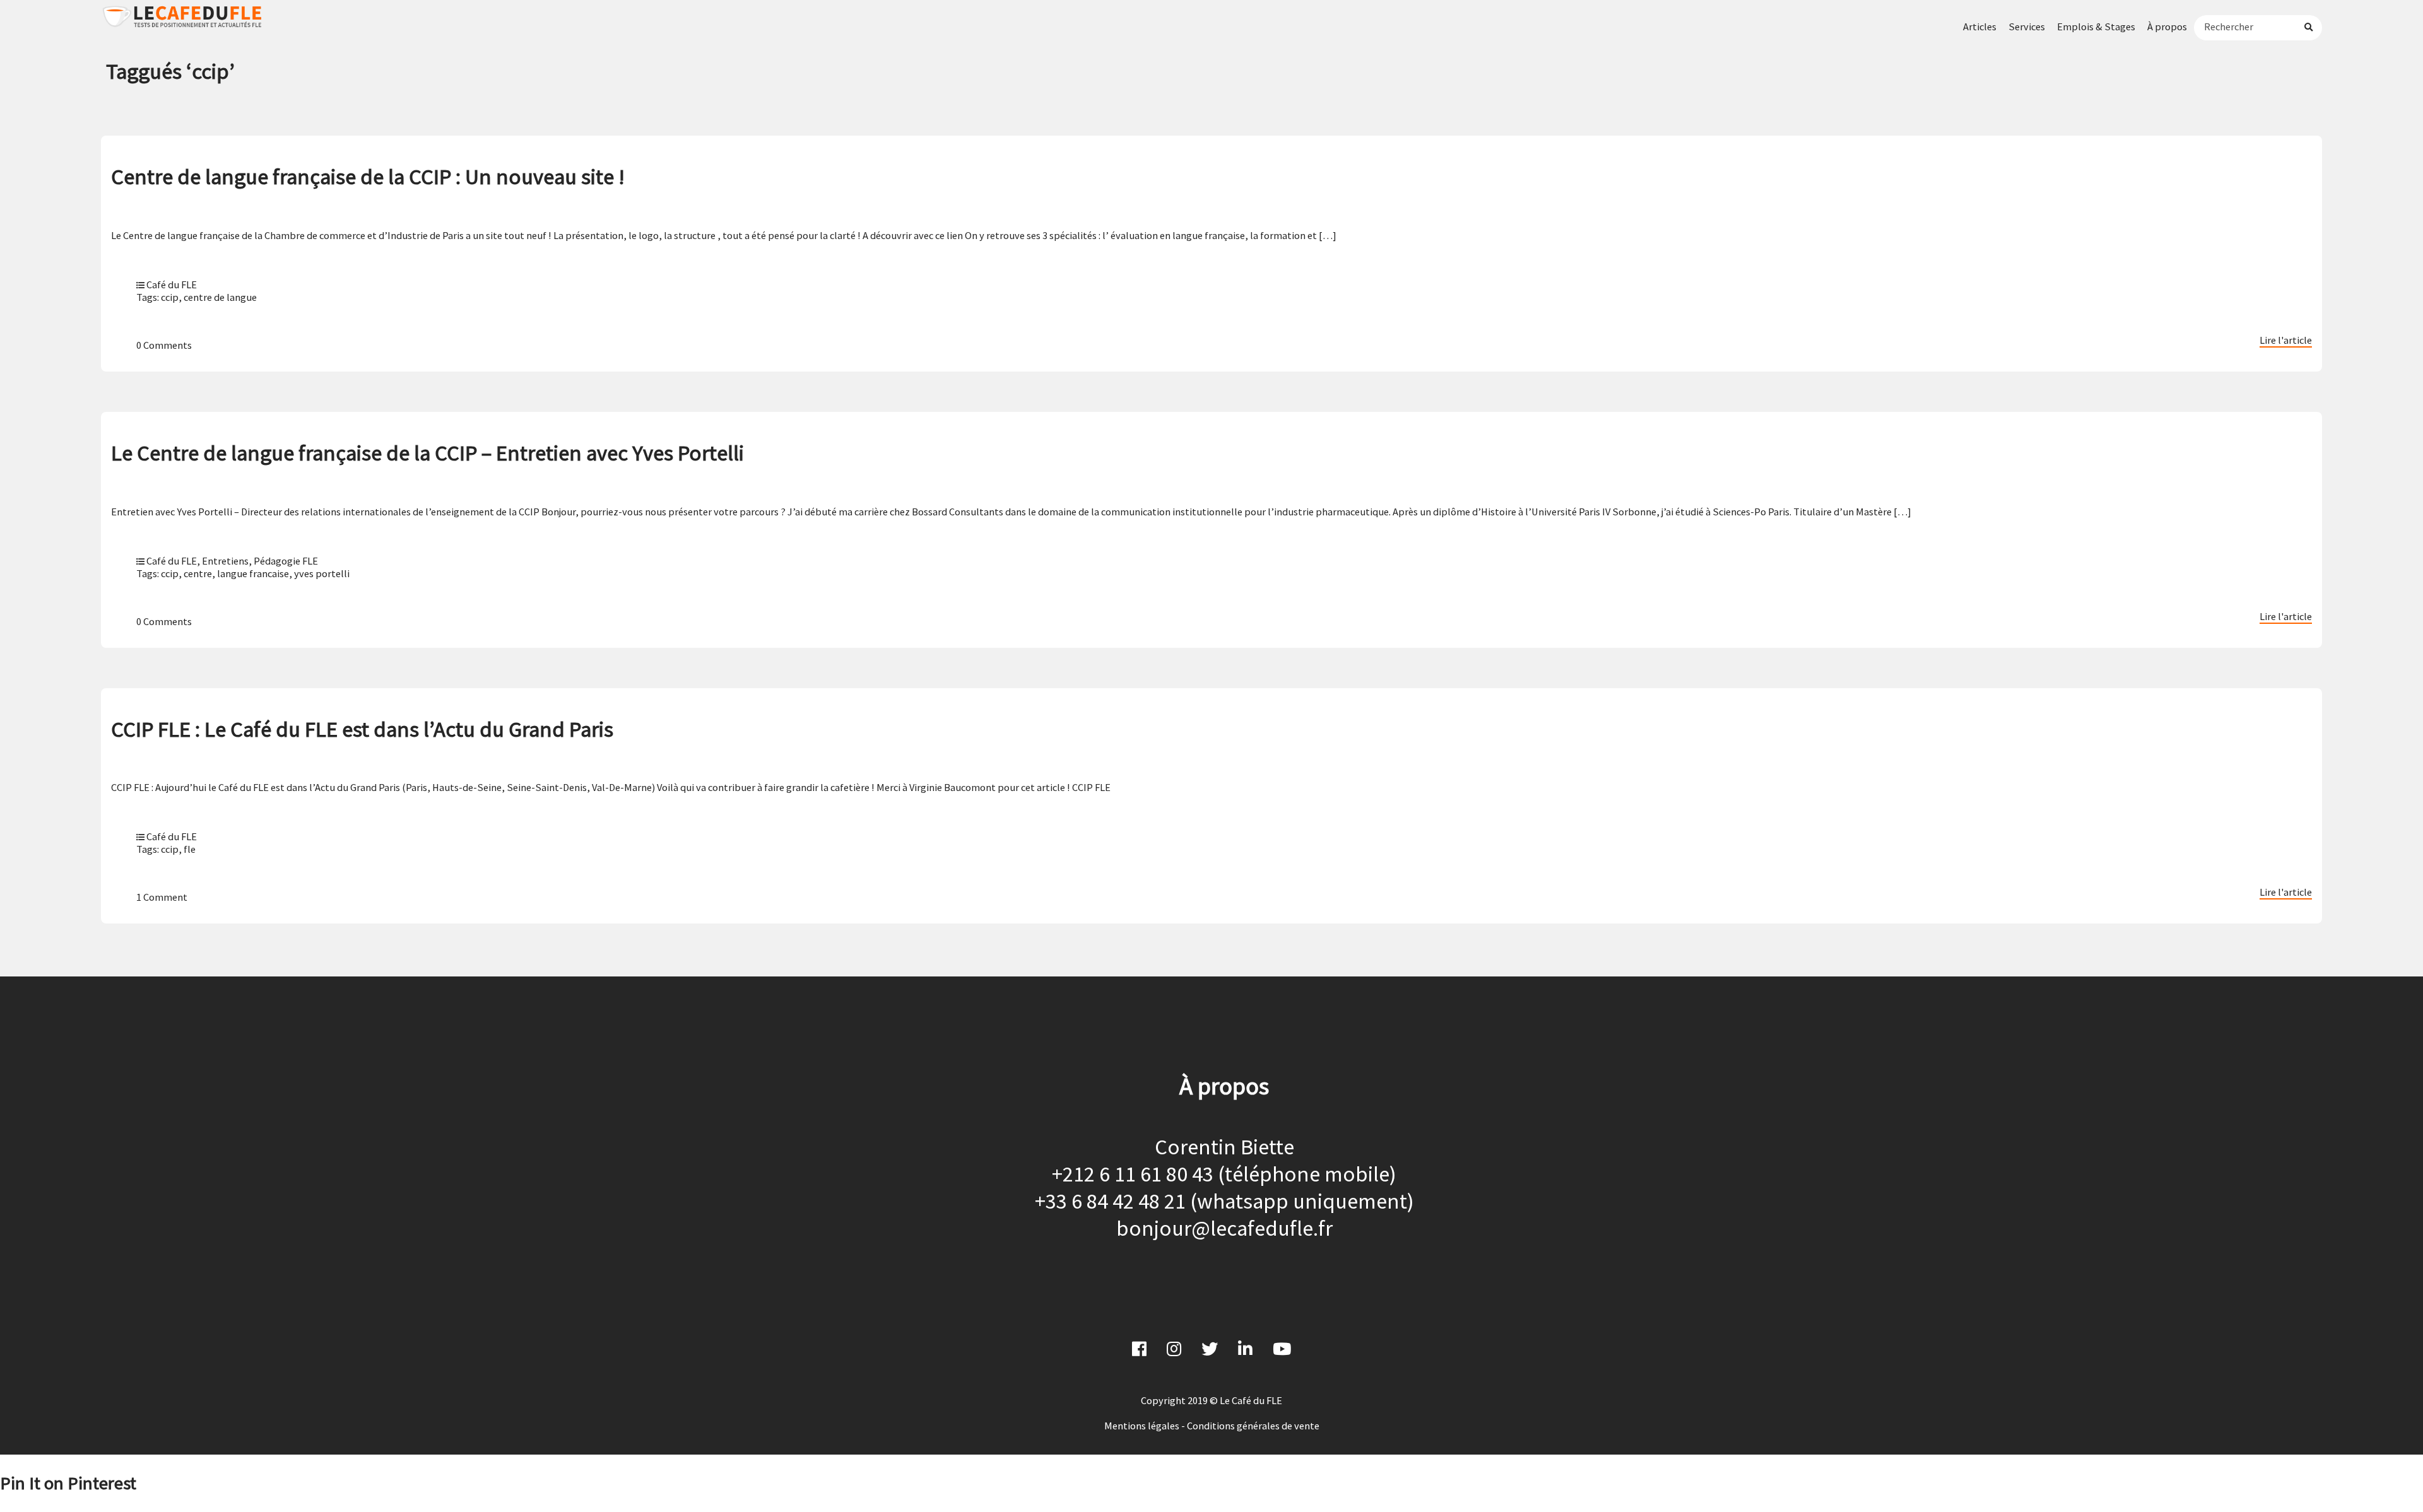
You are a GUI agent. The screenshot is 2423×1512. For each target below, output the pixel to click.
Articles (1980, 26)
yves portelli (322, 573)
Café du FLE (172, 284)
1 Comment (162, 897)
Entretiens (225, 561)
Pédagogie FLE (286, 561)
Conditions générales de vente (1253, 1426)
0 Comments (164, 345)
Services (2027, 26)
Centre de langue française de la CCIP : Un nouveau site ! (368, 176)
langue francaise (253, 573)
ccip (170, 297)
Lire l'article (2286, 340)
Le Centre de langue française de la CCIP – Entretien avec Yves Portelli (427, 453)
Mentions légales (1142, 1426)
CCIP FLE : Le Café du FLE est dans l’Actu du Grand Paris (362, 729)
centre (198, 573)
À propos (2167, 26)
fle (190, 849)
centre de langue (220, 297)
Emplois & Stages (2096, 26)
